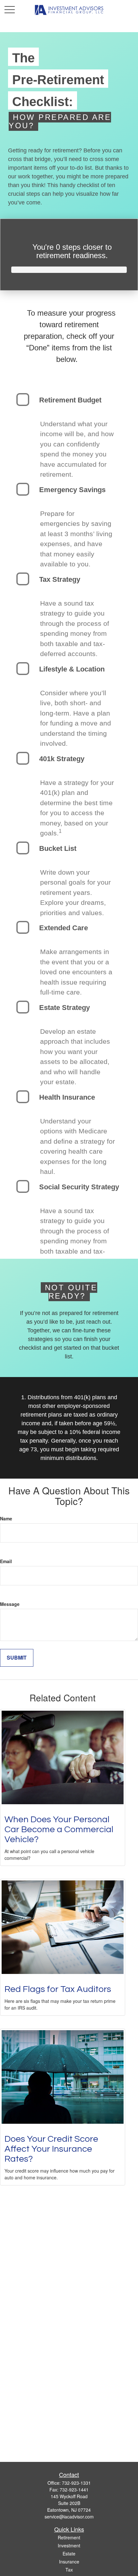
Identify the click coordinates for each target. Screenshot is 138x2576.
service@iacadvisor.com (69, 2517)
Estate (69, 2553)
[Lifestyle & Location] (23, 669)
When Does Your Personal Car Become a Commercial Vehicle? (59, 1829)
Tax (69, 2570)
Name (6, 1518)
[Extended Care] (23, 927)
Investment (69, 2545)
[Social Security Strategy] (23, 1186)
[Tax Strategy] (23, 579)
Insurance (69, 2562)
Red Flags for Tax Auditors (58, 1989)
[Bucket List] (23, 848)
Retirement (69, 2537)
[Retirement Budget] (23, 400)
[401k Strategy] (23, 758)
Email (6, 1561)
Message (10, 1604)
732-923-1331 (76, 2483)
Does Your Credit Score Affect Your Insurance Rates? (51, 2149)
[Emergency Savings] (23, 489)
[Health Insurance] (23, 1097)
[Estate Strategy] (23, 1007)
